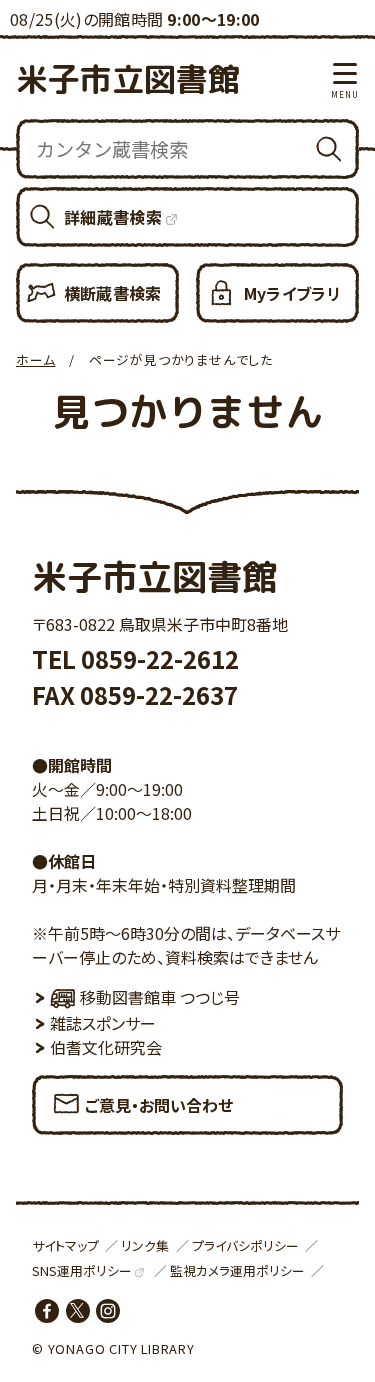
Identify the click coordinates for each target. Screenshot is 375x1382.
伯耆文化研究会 (106, 1047)
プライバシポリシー (245, 1245)
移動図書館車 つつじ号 (160, 997)
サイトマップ (65, 1245)
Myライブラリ (292, 293)
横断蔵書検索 (113, 293)
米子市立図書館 (128, 79)
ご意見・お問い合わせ (159, 1105)
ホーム (35, 359)
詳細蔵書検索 (113, 217)
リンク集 (145, 1245)
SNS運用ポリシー (82, 1270)
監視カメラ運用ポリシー (237, 1270)
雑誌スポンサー (103, 1023)
